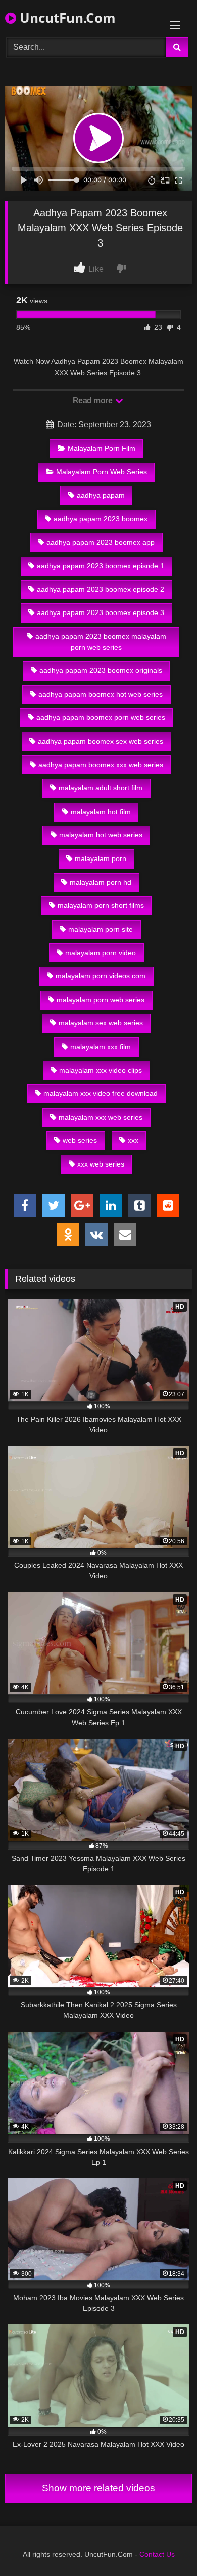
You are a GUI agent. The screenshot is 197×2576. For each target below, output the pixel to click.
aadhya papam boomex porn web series (101, 717)
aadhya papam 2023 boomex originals (101, 670)
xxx (133, 1140)
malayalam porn (101, 858)
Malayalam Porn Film (102, 448)
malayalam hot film (101, 812)
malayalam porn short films (101, 905)
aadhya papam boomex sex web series (101, 741)
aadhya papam (101, 495)
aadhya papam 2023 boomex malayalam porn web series (101, 642)
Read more (93, 401)
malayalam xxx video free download (101, 1093)
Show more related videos (98, 2488)
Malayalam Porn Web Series (102, 472)
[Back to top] (166, 2546)
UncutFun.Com (66, 18)
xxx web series (101, 1164)
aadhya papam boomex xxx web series (101, 765)
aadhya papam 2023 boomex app (101, 542)
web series (80, 1140)
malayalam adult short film (101, 788)
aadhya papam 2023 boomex (101, 519)
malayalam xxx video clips (101, 1070)
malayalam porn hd (101, 882)
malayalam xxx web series (101, 1117)
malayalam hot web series (101, 835)
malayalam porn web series (101, 1000)
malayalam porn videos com (101, 976)
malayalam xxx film (101, 1047)
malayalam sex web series (101, 1023)
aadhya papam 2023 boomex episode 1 (101, 566)
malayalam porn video (101, 953)
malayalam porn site (101, 929)
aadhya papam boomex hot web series (101, 694)
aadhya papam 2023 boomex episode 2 (101, 589)
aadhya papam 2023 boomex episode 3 (101, 612)
